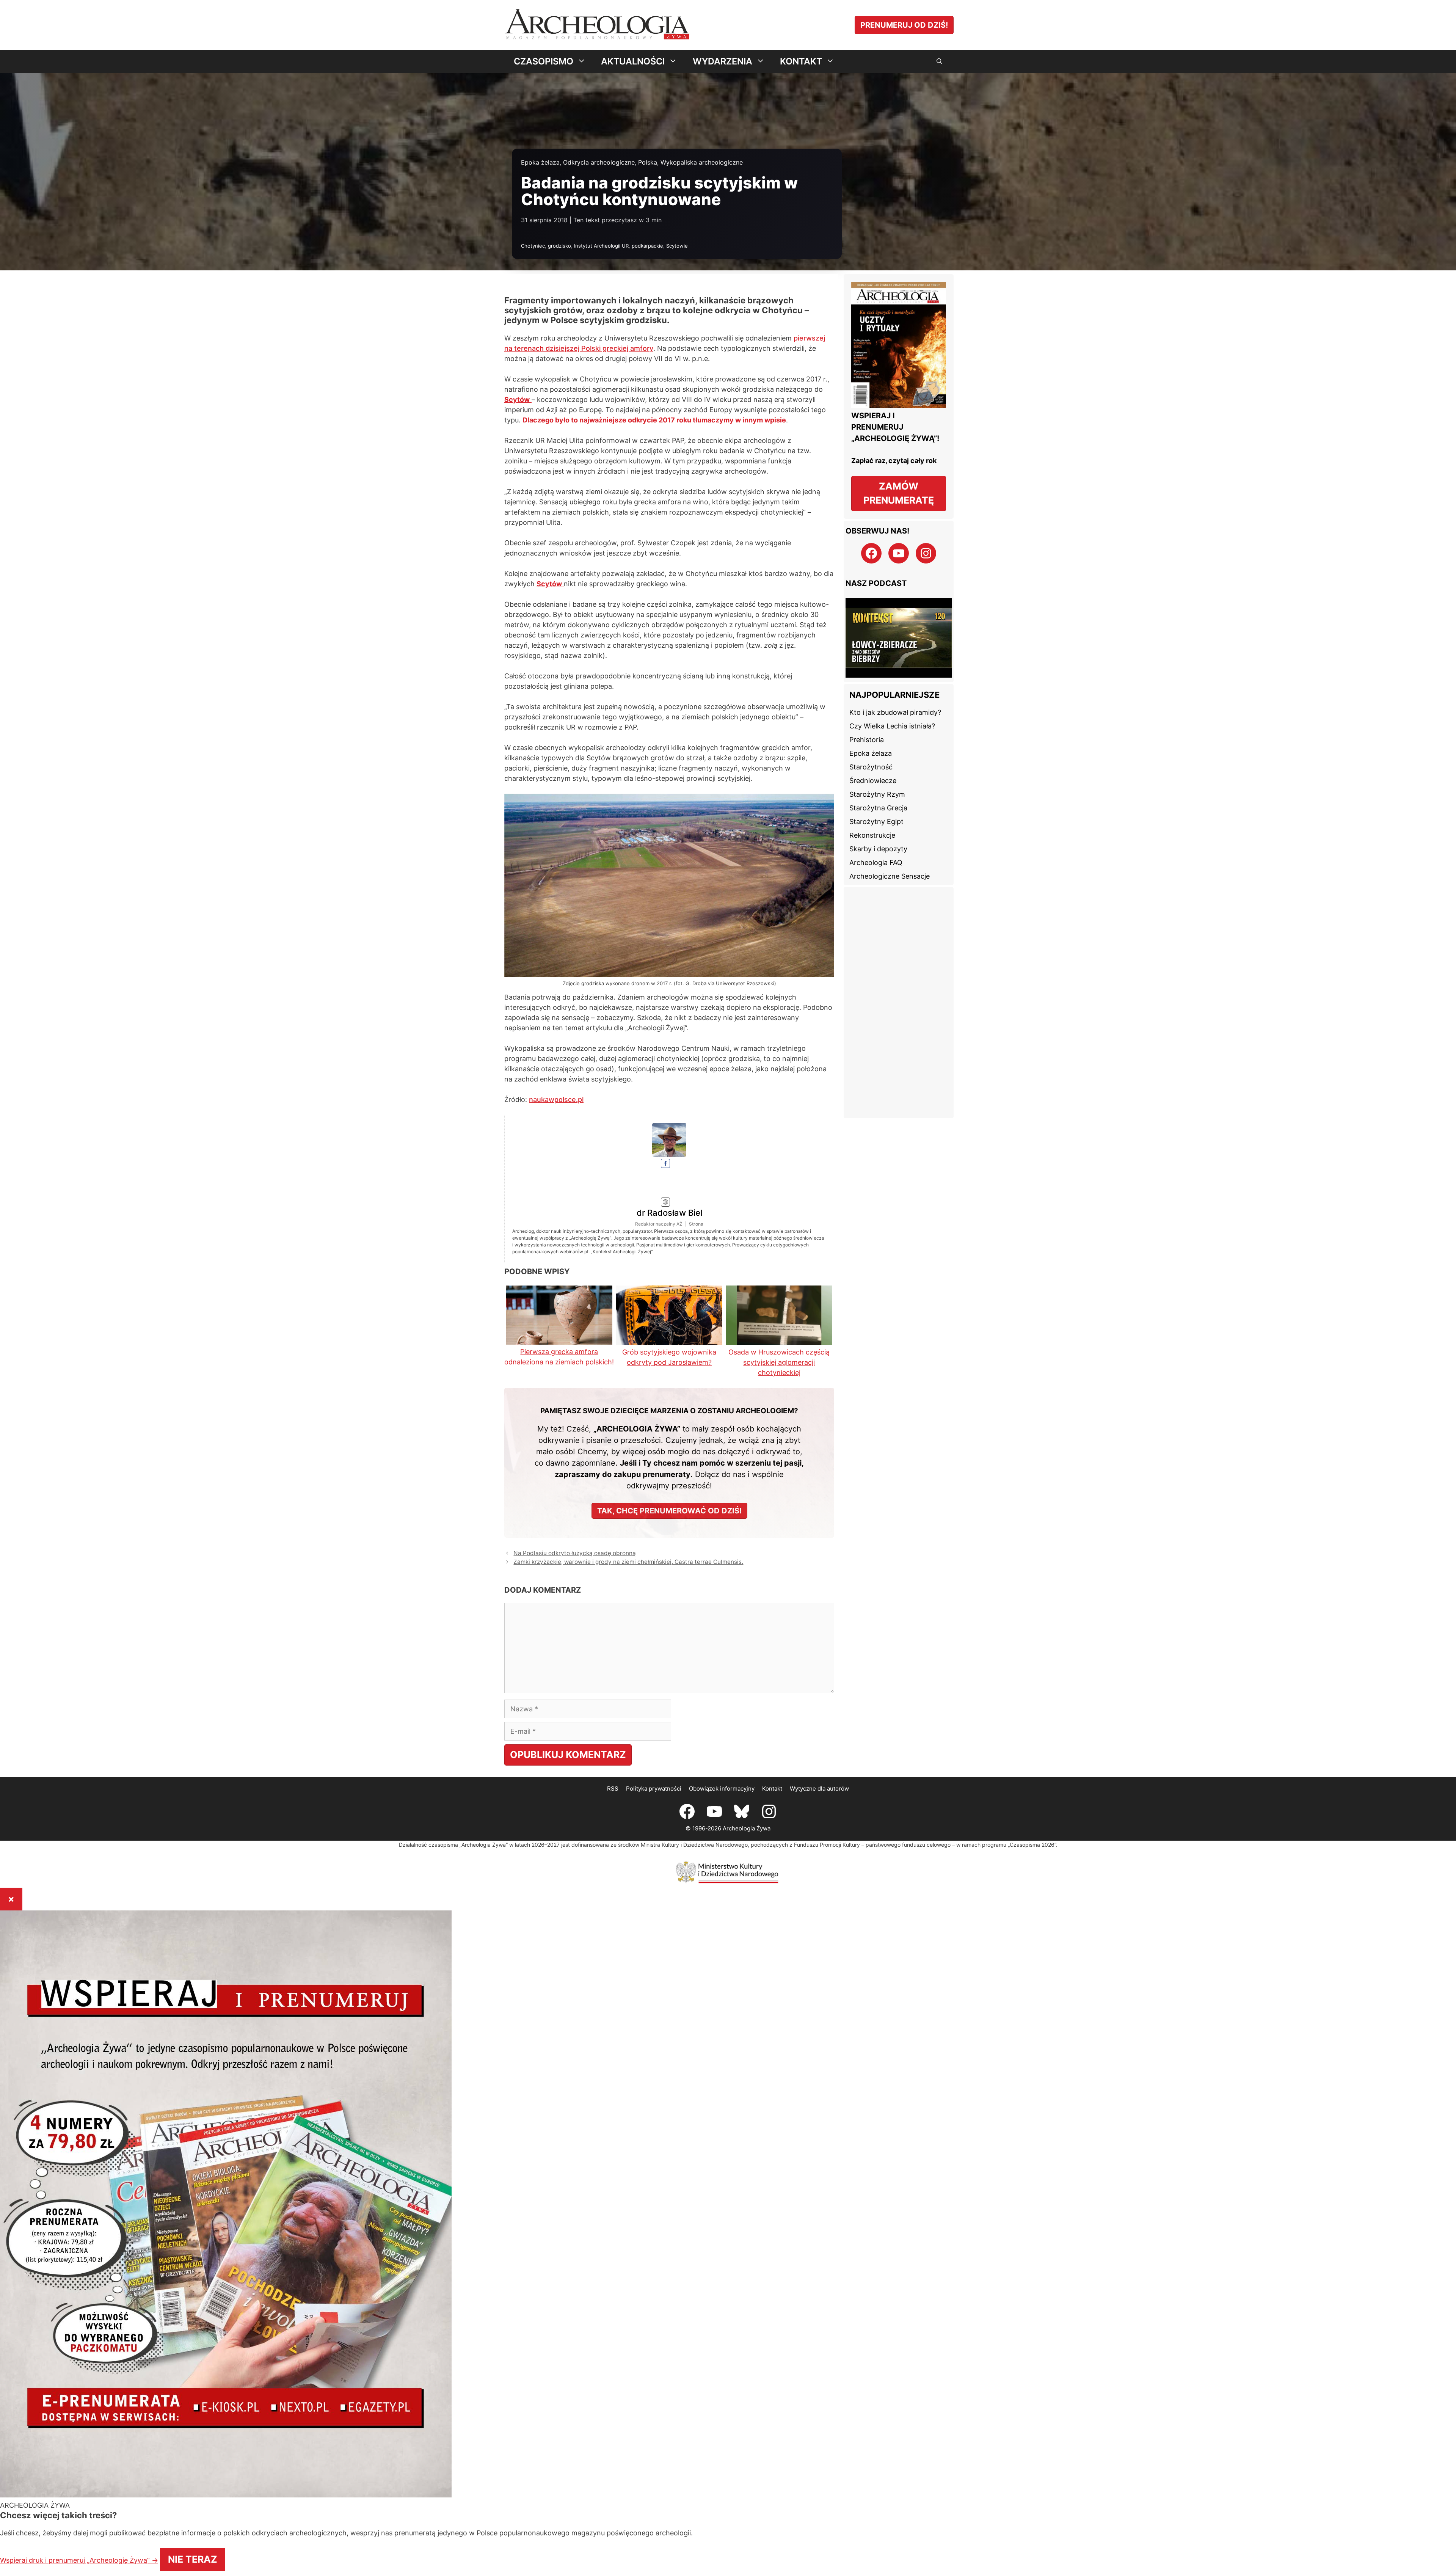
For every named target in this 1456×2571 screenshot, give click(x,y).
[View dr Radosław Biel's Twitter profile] (559, 1166)
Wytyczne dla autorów (819, 1736)
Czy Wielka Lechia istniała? (892, 704)
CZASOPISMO (544, 61)
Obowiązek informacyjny (722, 1736)
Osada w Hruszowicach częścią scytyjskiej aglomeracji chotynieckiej (779, 1310)
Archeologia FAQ (876, 840)
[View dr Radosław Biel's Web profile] (559, 1195)
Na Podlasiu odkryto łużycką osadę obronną (575, 1500)
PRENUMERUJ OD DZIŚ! (904, 25)
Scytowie (677, 246)
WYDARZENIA (723, 61)
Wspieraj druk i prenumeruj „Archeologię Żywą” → (568, 2504)
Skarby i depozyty (878, 826)
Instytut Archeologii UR (601, 246)
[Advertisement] (899, 980)
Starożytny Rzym (877, 772)
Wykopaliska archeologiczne (702, 162)
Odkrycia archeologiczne (599, 162)
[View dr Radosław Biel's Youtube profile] (559, 1180)
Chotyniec (533, 246)
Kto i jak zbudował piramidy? (895, 690)
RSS (613, 1736)
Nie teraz (683, 2503)
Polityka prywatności (654, 1736)
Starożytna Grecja (878, 786)
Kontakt (772, 1736)
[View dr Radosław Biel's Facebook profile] (559, 1152)
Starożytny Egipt (876, 799)
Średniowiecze (873, 758)
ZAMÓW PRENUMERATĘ (899, 493)
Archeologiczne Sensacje (890, 854)
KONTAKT (801, 61)
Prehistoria (867, 717)
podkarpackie (647, 246)
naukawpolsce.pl (556, 1121)
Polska (648, 162)
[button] (939, 61)
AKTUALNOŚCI (633, 61)
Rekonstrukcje (872, 813)
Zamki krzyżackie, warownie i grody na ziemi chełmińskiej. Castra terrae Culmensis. (628, 1509)
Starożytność (871, 745)
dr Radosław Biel (698, 1151)
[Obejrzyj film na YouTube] (899, 628)
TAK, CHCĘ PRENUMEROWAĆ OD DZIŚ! (669, 1458)
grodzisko (559, 246)
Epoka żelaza (540, 162)
